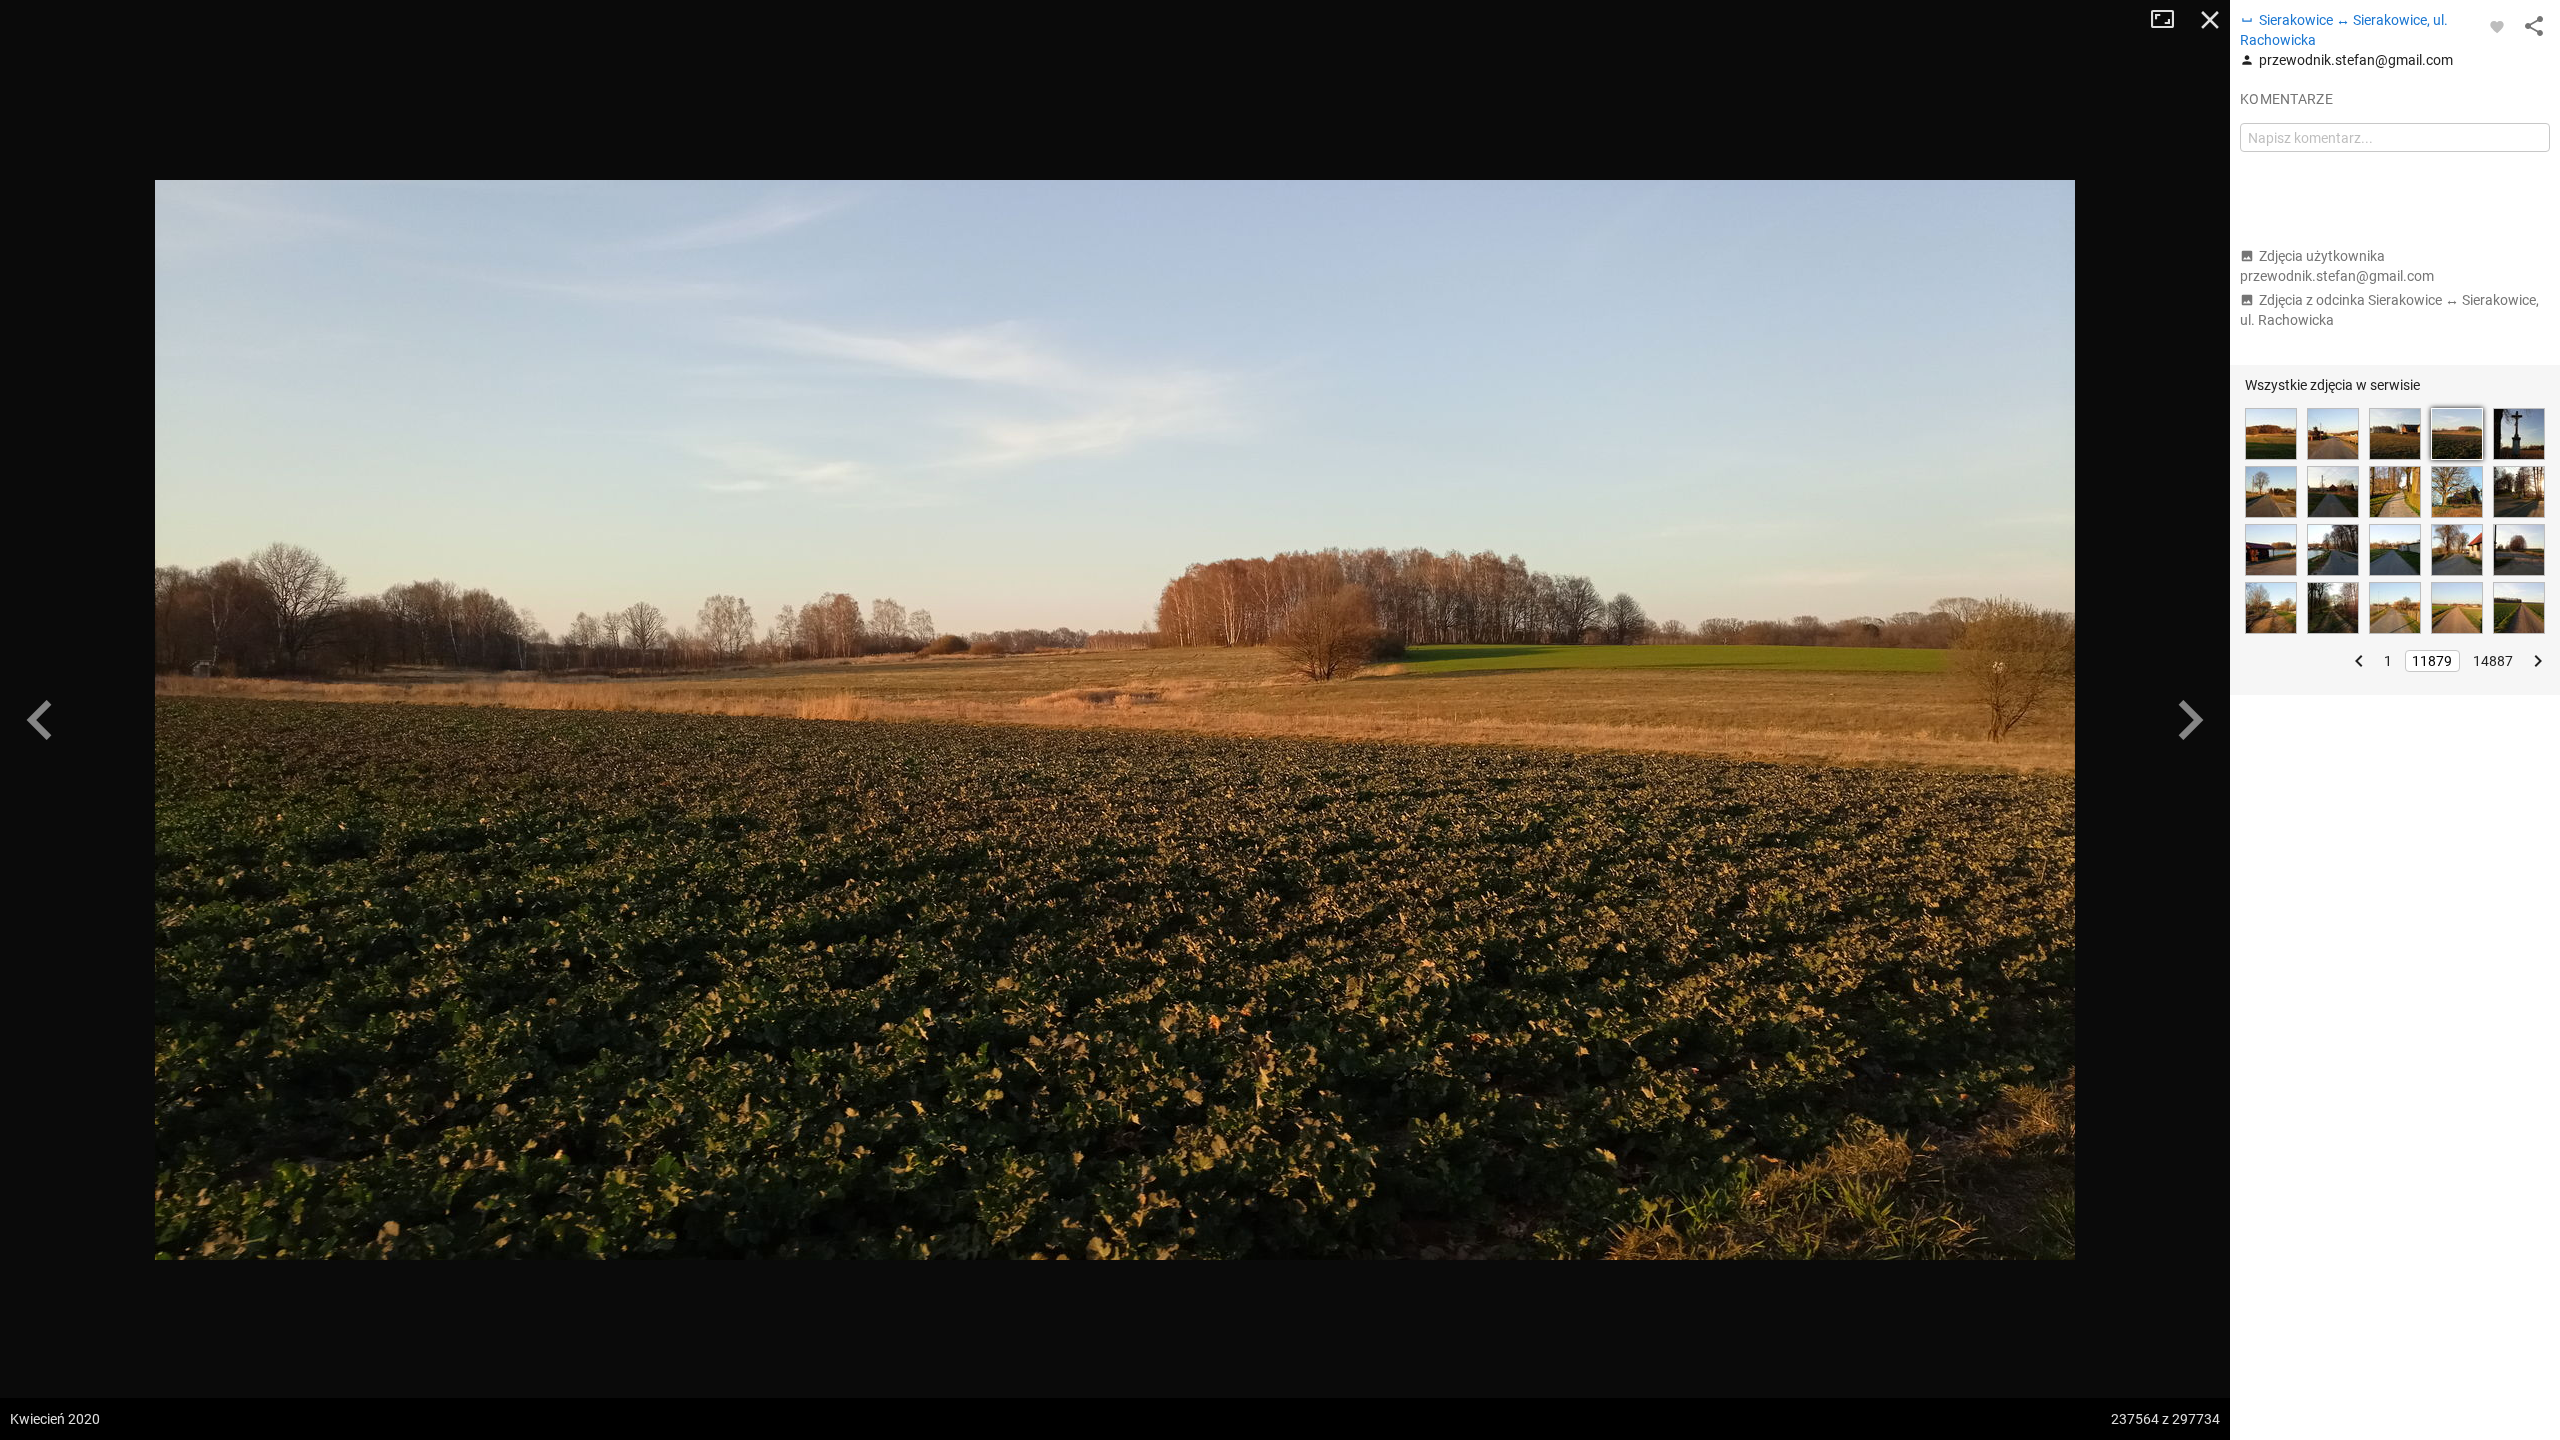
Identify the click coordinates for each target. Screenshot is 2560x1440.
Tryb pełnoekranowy (2170, 20)
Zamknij (2210, 20)
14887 (2493, 661)
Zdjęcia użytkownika (2337, 266)
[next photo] (2190, 720)
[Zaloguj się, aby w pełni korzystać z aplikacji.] (2497, 26)
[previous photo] (40, 720)
